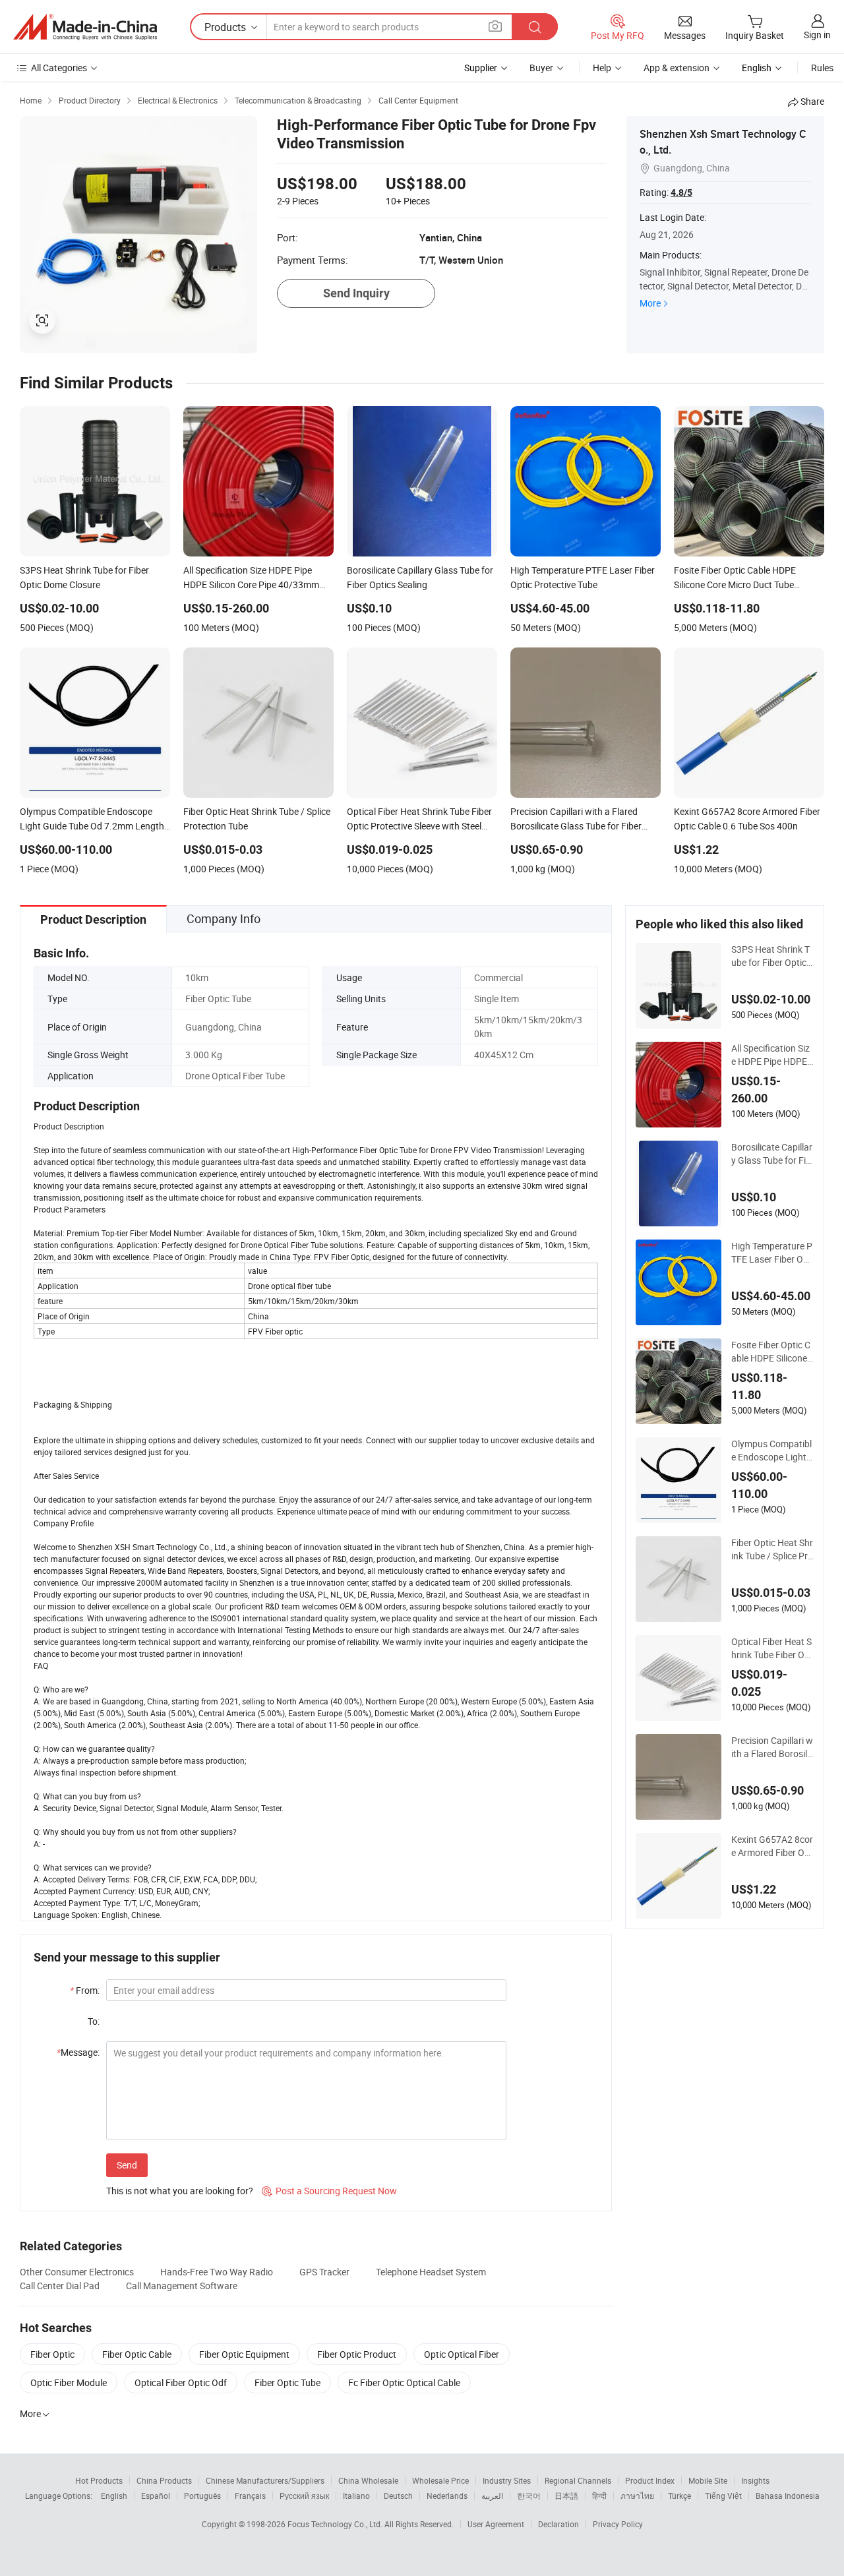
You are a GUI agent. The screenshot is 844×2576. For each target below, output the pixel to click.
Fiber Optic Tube (287, 2382)
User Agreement (496, 2524)
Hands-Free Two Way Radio (217, 2272)
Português (202, 2496)
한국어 (529, 2496)
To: (94, 2021)
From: (85, 1990)
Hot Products (99, 2480)
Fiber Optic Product (357, 2354)
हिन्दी (599, 2496)
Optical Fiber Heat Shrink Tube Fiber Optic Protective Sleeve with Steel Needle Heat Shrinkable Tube (772, 1648)
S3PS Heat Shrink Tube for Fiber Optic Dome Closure (770, 956)
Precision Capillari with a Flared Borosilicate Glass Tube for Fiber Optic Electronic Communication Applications (772, 1747)
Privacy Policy (618, 2524)
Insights (755, 2480)
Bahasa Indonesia (788, 2496)
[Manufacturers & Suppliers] (85, 27)
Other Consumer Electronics (77, 2272)
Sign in (817, 35)
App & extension (677, 68)
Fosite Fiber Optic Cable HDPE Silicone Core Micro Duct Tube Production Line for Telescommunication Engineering (772, 1352)
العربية (492, 2496)
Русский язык (304, 2496)
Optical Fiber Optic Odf (181, 2382)
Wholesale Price (440, 2480)
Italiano (356, 2496)
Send (127, 2165)
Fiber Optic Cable (137, 2354)
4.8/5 (681, 193)
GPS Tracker (324, 2272)
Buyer (541, 68)
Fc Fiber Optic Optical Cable (404, 2382)
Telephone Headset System (431, 2272)
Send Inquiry (356, 293)
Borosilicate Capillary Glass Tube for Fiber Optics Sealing (772, 1154)
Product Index (650, 2480)
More (650, 303)
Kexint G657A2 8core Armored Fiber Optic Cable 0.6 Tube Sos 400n (772, 1846)
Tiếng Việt (723, 2496)
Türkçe (679, 2496)
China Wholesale (368, 2480)
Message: (78, 2052)
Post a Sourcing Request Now (329, 2191)
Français (250, 2496)
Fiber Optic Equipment (244, 2354)
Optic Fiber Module (69, 2382)
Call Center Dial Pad (60, 2286)
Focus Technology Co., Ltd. (336, 2524)
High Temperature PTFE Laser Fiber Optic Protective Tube (772, 1253)
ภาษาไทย (637, 2496)
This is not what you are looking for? (180, 2191)
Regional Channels (578, 2480)
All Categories (59, 68)
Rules (822, 68)
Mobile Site (708, 2480)
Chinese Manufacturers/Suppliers (265, 2480)
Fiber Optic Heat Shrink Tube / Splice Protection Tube (772, 1549)
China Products (164, 2480)
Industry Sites (507, 2480)
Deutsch (398, 2496)
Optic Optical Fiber (462, 2354)
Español (156, 2496)
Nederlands (447, 2496)
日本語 (566, 2496)
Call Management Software (182, 2286)
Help (602, 68)
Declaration (558, 2524)
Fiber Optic (52, 2354)
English (114, 2496)
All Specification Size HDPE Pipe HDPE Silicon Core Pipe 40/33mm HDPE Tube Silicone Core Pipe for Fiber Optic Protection (772, 1055)
